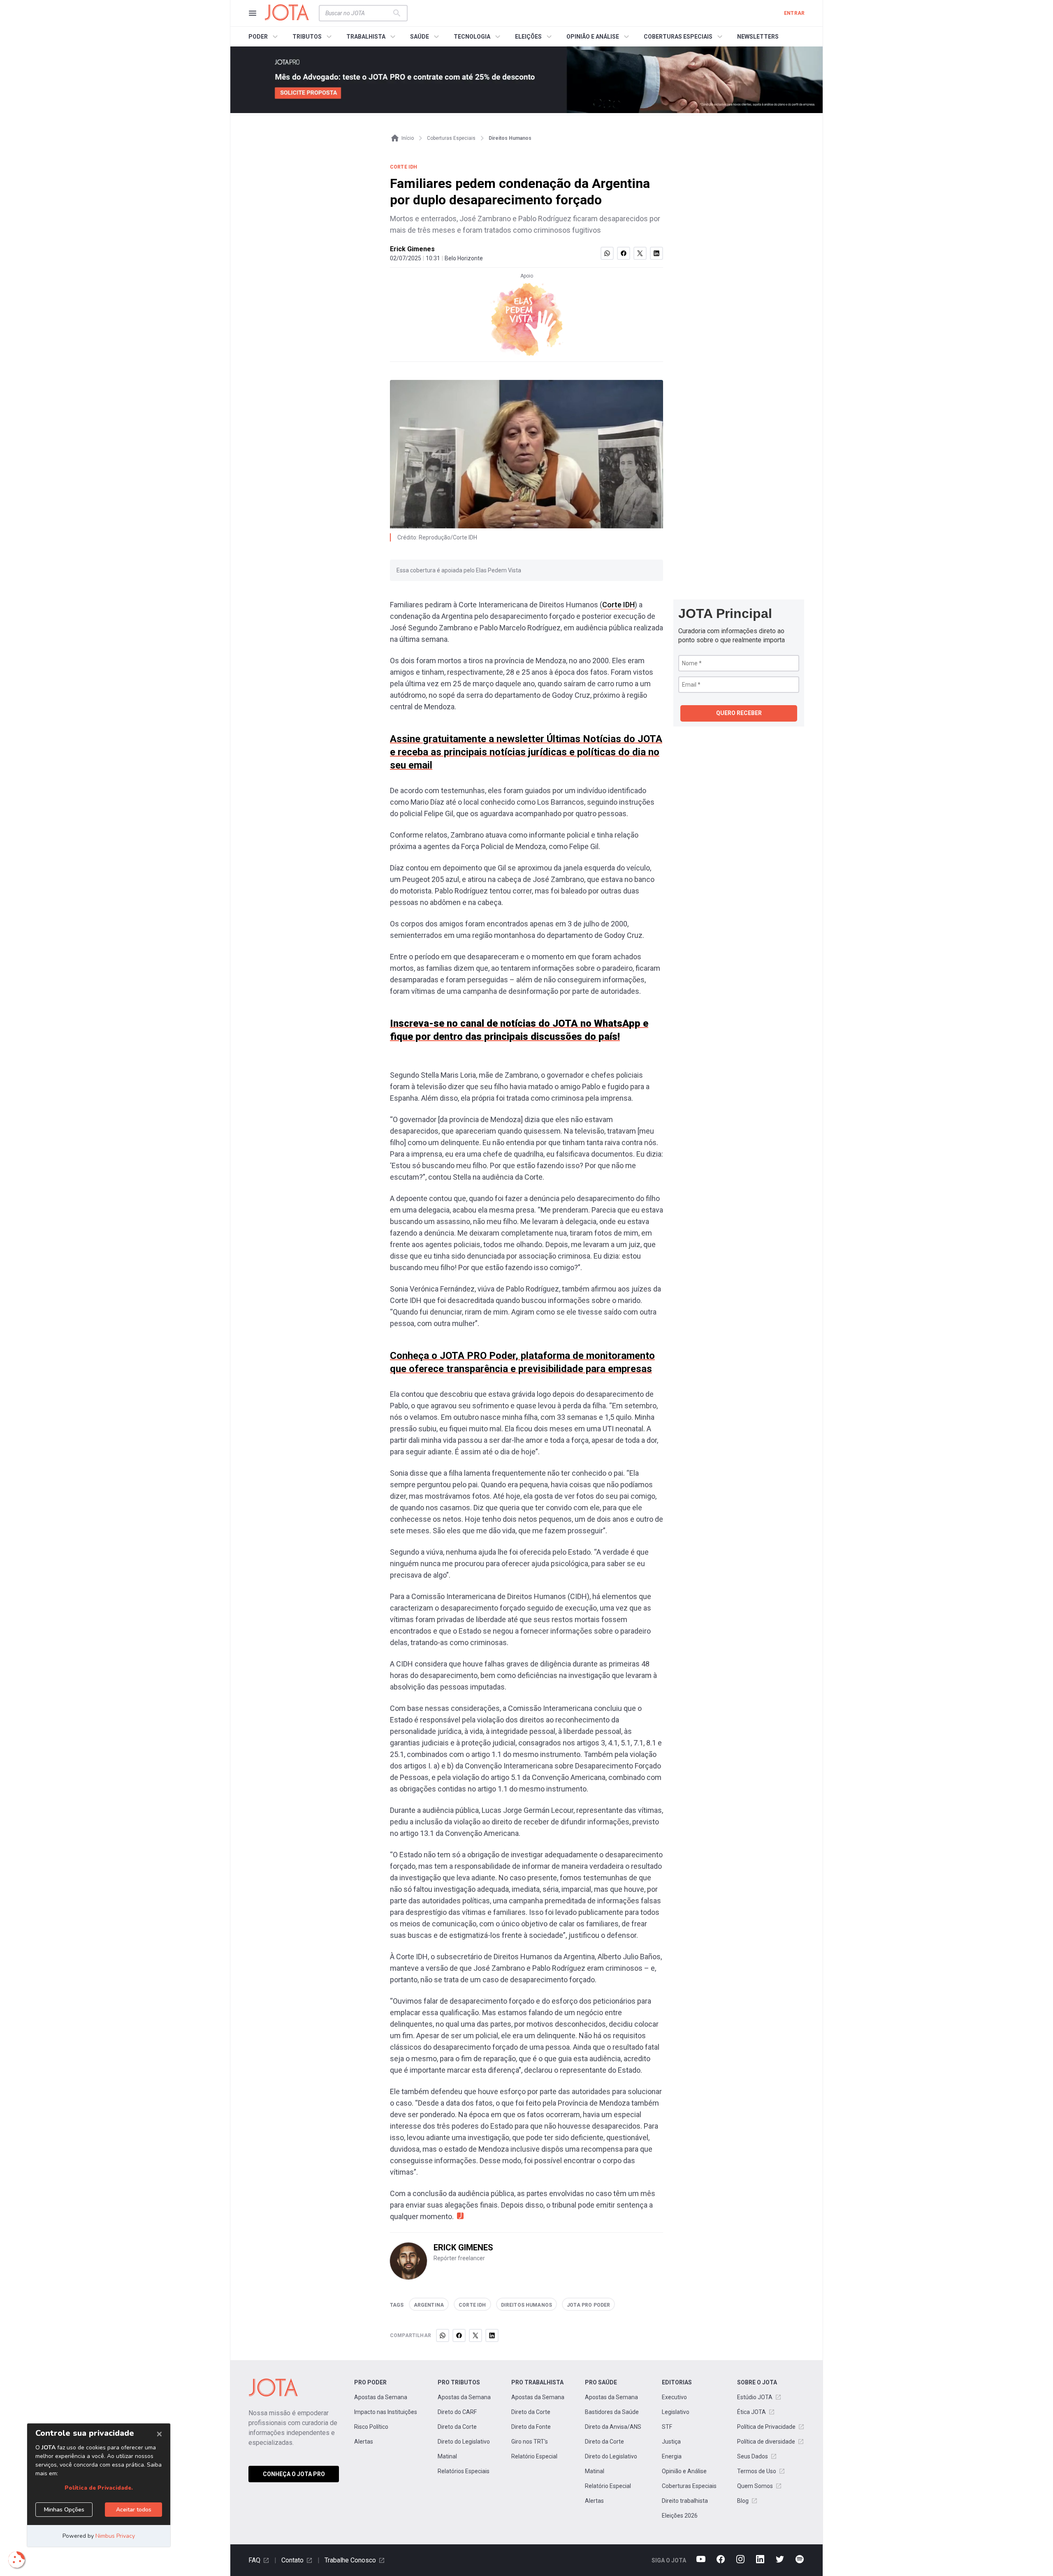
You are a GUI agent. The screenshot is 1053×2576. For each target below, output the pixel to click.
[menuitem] (264, 37)
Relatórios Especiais (464, 2471)
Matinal (447, 2456)
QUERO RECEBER (739, 713)
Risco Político (371, 2427)
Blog (743, 2501)
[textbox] (358, 13)
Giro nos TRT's (530, 2442)
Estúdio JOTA (755, 2397)
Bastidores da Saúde (612, 2412)
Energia (672, 2456)
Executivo (674, 2397)
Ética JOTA (751, 2412)
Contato (292, 2560)
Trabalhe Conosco (350, 2560)
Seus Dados (753, 2456)
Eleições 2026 (680, 2516)
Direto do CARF (457, 2412)
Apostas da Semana (381, 2397)
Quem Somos (755, 2486)
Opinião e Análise (684, 2471)
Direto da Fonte (531, 2427)
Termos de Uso (757, 2471)
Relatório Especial (534, 2456)
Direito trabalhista (685, 2501)
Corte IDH (618, 605)
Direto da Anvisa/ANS (613, 2427)
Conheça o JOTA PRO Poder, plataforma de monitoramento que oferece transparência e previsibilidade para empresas (522, 1362)
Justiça (671, 2442)
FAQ (254, 2560)
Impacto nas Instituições (386, 2412)
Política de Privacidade (766, 2427)
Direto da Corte (457, 2427)
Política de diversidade (766, 2442)
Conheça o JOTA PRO (294, 2474)
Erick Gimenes (412, 249)
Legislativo (676, 2412)
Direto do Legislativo (464, 2442)
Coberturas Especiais (689, 2486)
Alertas (364, 2442)
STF (667, 2427)
